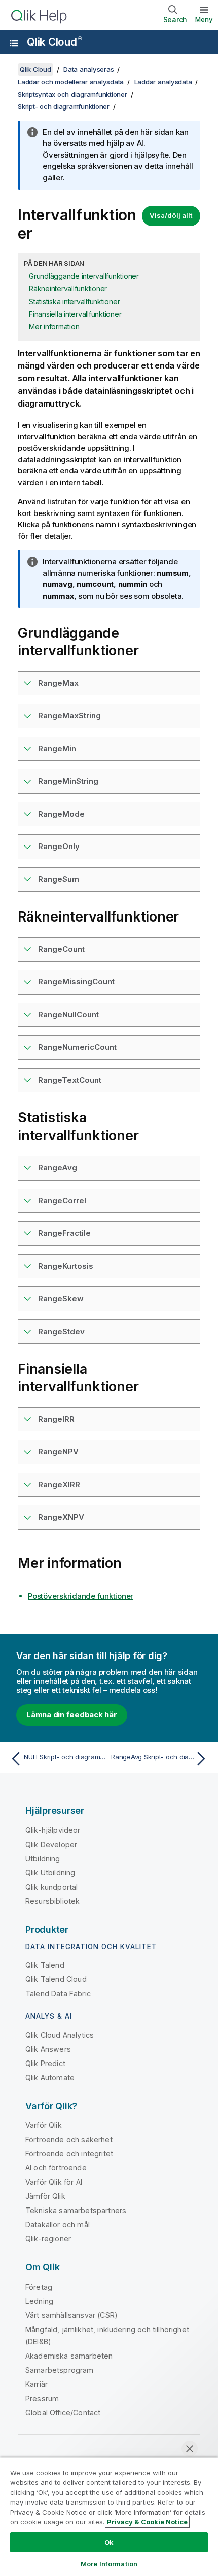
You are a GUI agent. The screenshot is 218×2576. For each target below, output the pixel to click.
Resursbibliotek (52, 1901)
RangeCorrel (62, 1201)
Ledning (39, 2301)
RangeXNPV (61, 1517)
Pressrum (42, 2398)
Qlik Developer (51, 1844)
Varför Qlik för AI (54, 2182)
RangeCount (61, 949)
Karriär (37, 2384)
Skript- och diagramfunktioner (64, 106)
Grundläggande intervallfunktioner (84, 276)
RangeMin (57, 748)
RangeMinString (68, 781)
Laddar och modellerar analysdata (71, 82)
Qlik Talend (45, 1965)
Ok (109, 2542)
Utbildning (43, 1859)
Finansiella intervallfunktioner (75, 314)
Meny (204, 19)
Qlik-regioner (48, 2239)
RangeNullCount (68, 1015)
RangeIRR (56, 1419)
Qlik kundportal (51, 1887)
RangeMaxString (69, 715)
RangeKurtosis (66, 1266)
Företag (39, 2287)
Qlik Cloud (54, 42)
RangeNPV (58, 1451)
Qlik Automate (50, 2077)
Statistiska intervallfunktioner (74, 301)
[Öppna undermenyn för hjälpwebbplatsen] (14, 43)
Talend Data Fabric (58, 1993)
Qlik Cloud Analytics (60, 2035)
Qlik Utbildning (50, 1873)
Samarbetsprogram (60, 2370)
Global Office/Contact (63, 2413)
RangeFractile (64, 1233)
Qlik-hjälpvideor (53, 1830)
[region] (109, 2516)
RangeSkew (61, 1298)
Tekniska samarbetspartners (76, 2210)
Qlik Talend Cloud (56, 1979)
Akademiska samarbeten (69, 2356)
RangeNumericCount (77, 1047)
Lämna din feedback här (72, 1715)
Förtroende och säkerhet (69, 2139)
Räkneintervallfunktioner (68, 289)
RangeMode (61, 814)
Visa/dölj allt (171, 215)
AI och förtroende (56, 2168)
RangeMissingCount (76, 982)
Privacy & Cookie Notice (147, 2522)
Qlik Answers (48, 2049)
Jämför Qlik (45, 2196)
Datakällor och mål (58, 2224)
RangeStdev (61, 1331)
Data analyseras (88, 69)
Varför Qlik (44, 2125)
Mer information (54, 327)
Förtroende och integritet (69, 2154)
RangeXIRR (59, 1484)
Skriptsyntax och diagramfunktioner (72, 94)
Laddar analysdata (163, 82)
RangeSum (59, 879)
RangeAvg (58, 1168)
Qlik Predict (45, 2063)
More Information (109, 2564)
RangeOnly (59, 846)
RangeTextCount (70, 1080)
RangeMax (58, 683)
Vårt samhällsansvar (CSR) (71, 2315)
